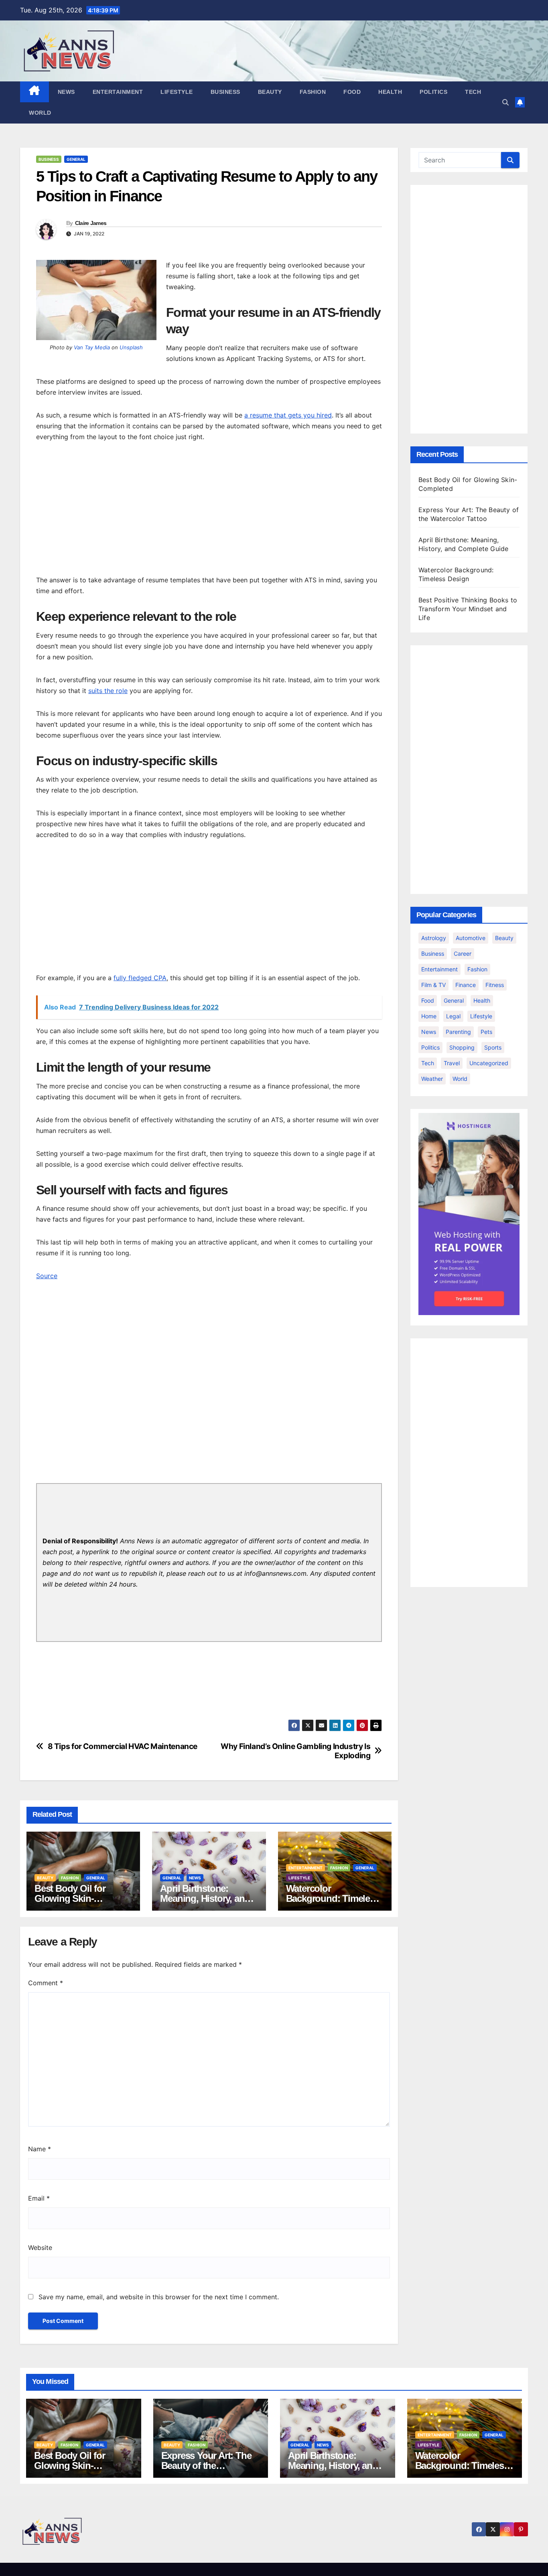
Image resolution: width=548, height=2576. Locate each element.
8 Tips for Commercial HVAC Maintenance (123, 1746)
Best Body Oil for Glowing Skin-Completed (70, 1898)
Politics (433, 92)
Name (40, 2149)
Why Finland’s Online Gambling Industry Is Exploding (295, 1751)
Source (47, 1276)
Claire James (91, 223)
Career (463, 954)
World (40, 113)
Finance (466, 985)
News (66, 92)
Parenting (458, 1032)
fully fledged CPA (140, 978)
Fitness (495, 985)
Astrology (434, 938)
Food (352, 92)
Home (429, 1016)
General (76, 159)
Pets (486, 1032)
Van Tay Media (92, 347)
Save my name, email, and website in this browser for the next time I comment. (159, 2297)
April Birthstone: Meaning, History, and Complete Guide (205, 1898)
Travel (452, 1063)
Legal (453, 1016)
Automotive (471, 938)
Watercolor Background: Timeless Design (333, 1898)
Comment (46, 1983)
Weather (432, 1079)
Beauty (270, 92)
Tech (473, 92)
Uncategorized (489, 1063)
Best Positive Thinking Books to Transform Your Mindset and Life (468, 609)
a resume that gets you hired (288, 415)
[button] (505, 102)
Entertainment (118, 92)
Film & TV (433, 985)
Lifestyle (177, 92)
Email (39, 2198)
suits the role (108, 691)
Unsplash (131, 347)
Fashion (313, 92)
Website (40, 2248)
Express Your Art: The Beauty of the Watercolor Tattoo (206, 2466)
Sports (493, 1047)
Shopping (462, 1047)
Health (390, 92)
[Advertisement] (209, 511)
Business (225, 92)
